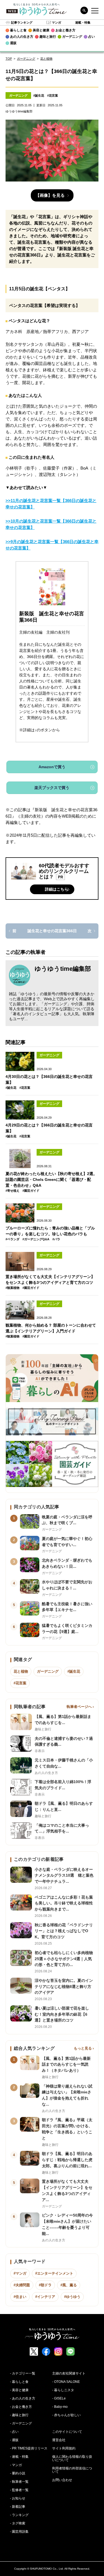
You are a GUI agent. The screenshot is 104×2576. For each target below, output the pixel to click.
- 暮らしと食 (19, 2382)
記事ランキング (22, 22)
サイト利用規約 (64, 2448)
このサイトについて (67, 2432)
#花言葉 (53, 95)
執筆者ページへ (79, 1707)
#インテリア (45, 2297)
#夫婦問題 (22, 2285)
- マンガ (16, 2465)
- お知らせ (18, 2498)
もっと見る (83, 2048)
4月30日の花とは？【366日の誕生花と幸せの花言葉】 (49, 1079)
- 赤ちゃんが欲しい (66, 2415)
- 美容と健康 (19, 2390)
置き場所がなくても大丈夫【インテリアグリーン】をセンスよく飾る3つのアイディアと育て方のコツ (50, 1280)
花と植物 (46, 59)
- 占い (14, 2432)
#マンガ (20, 2273)
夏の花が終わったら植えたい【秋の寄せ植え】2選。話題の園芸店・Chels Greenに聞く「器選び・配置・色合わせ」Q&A (51, 1179)
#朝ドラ (45, 2285)
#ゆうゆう (72, 2297)
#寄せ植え (12, 1191)
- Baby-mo (60, 2407)
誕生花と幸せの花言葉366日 (52, 931)
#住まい (20, 2297)
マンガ (56, 22)
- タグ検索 (18, 2523)
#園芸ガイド (31, 1191)
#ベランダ (12, 1239)
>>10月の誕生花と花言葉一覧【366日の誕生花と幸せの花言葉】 (51, 524)
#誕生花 (39, 95)
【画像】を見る (50, 195)
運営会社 (59, 2440)
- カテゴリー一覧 (23, 2373)
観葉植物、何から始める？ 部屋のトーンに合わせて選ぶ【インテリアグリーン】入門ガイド (51, 1328)
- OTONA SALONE (66, 2382)
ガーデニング (26, 59)
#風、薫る (69, 2285)
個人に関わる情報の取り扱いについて (72, 2458)
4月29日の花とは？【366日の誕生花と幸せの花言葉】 (49, 1128)
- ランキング (19, 2515)
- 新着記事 (18, 2507)
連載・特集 (83, 22)
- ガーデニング (21, 2423)
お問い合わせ (62, 2480)
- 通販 (14, 2440)
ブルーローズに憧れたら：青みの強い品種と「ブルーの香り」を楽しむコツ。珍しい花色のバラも (50, 1231)
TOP (9, 59)
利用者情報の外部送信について (72, 2470)
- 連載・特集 (19, 2457)
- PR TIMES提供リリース (29, 2448)
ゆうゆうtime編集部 (63, 969)
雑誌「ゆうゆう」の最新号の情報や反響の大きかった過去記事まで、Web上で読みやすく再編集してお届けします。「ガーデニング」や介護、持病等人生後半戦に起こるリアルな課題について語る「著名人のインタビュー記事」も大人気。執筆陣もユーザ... (52, 1006)
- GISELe (59, 2398)
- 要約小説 (18, 2473)
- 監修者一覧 (19, 2490)
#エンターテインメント (54, 2273)
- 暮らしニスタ (63, 2390)
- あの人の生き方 (23, 2398)
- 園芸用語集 (19, 2532)
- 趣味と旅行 (19, 2415)
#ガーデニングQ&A (36, 1239)
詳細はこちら (57, 889)
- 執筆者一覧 (19, 2482)
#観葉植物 (12, 1288)
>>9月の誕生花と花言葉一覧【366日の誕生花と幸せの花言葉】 (52, 545)
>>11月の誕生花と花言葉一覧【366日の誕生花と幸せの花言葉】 (51, 504)
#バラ (56, 1239)
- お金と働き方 (21, 2407)
